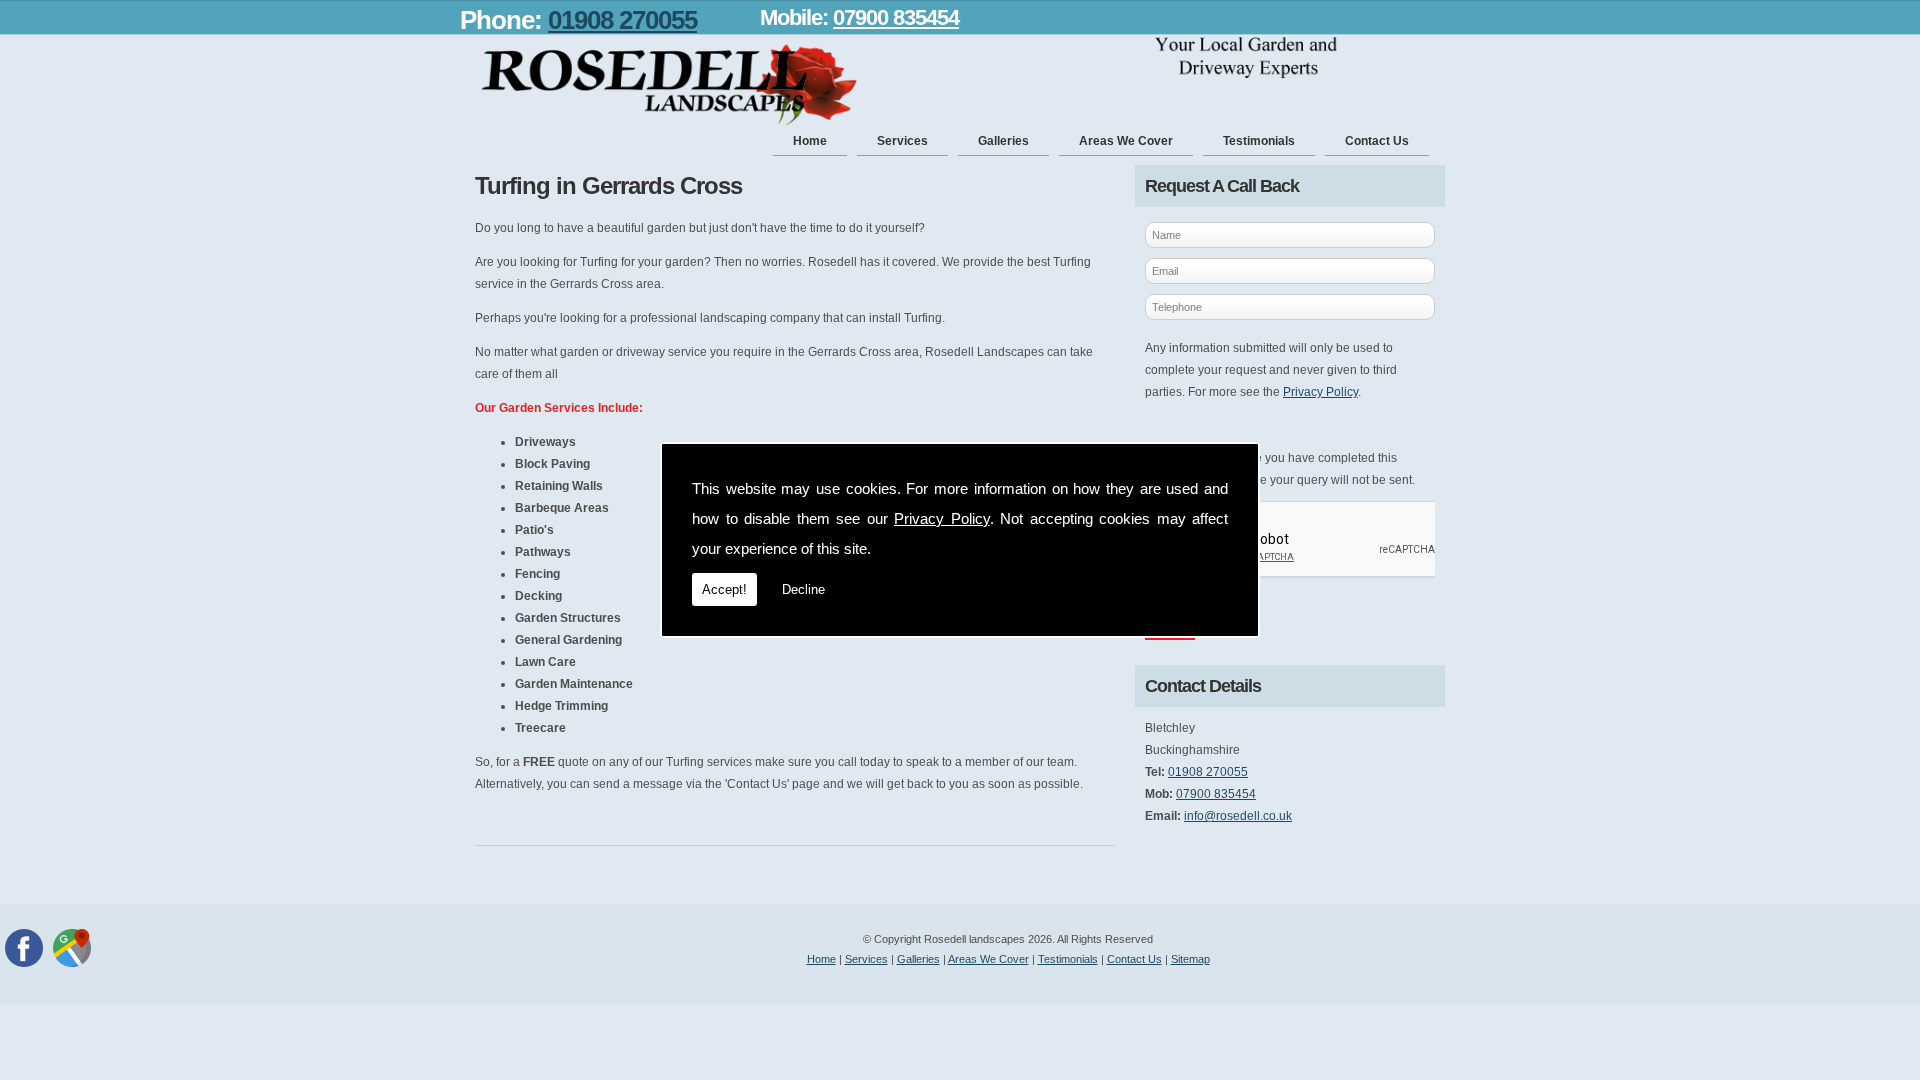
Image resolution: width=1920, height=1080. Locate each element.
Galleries (1003, 141)
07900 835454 (896, 17)
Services (902, 141)
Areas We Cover (1126, 141)
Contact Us (1377, 141)
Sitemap (1190, 959)
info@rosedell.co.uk (1238, 816)
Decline (803, 589)
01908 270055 (622, 20)
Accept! (724, 589)
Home (810, 141)
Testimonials (1259, 141)
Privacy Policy (942, 518)
